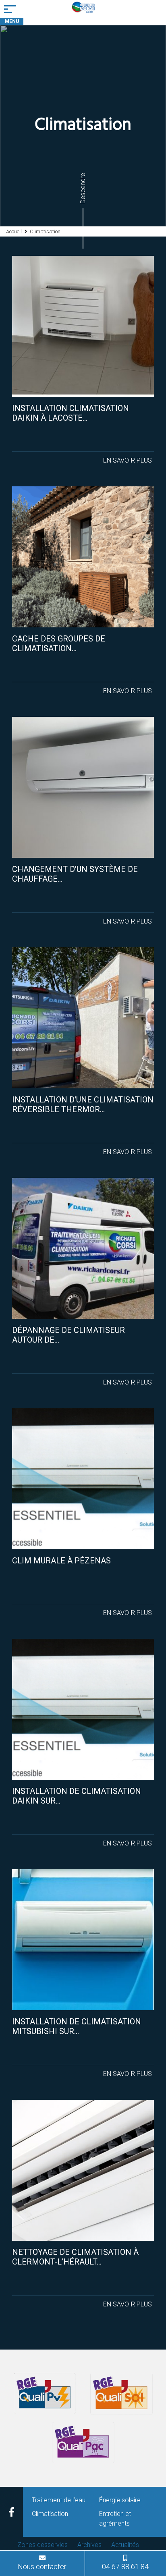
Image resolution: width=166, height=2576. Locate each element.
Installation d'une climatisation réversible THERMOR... (83, 1104)
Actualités (125, 2545)
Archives (89, 2545)
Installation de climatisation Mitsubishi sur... (77, 2026)
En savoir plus (128, 460)
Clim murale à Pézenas (61, 1561)
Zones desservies (43, 2545)
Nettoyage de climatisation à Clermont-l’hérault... (75, 2257)
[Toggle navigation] (12, 9)
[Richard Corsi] (83, 12)
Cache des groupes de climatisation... (59, 643)
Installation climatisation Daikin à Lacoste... (71, 413)
